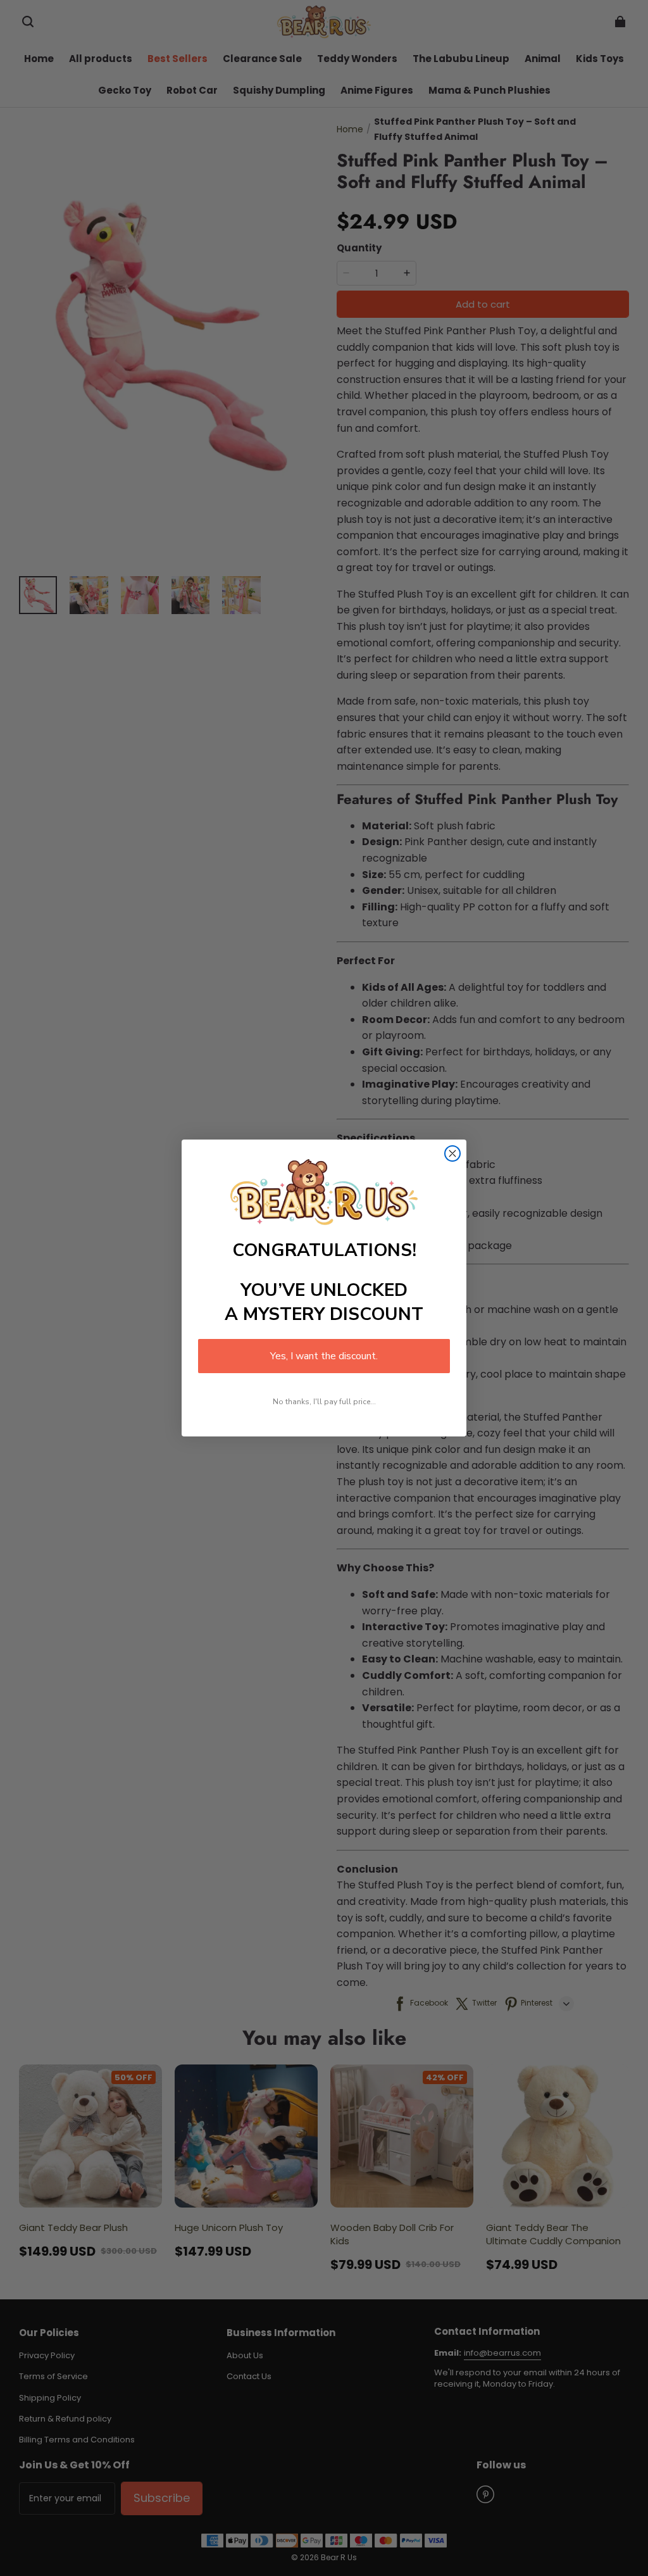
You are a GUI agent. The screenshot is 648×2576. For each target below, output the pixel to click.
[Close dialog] (452, 1153)
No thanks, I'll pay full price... (324, 1402)
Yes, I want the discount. (324, 1356)
